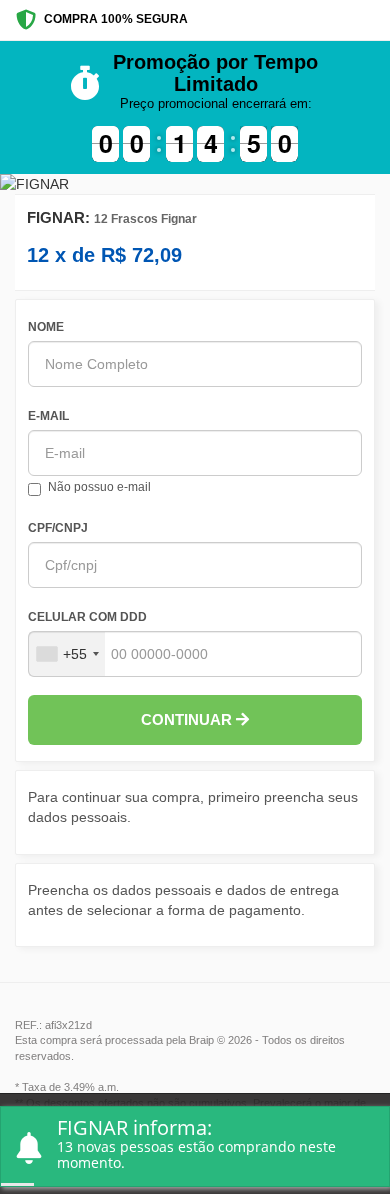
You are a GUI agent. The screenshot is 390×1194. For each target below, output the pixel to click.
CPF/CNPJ (58, 528)
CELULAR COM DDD (87, 617)
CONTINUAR (188, 719)
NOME (46, 327)
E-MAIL (48, 416)
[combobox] (67, 654)
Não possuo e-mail (99, 487)
